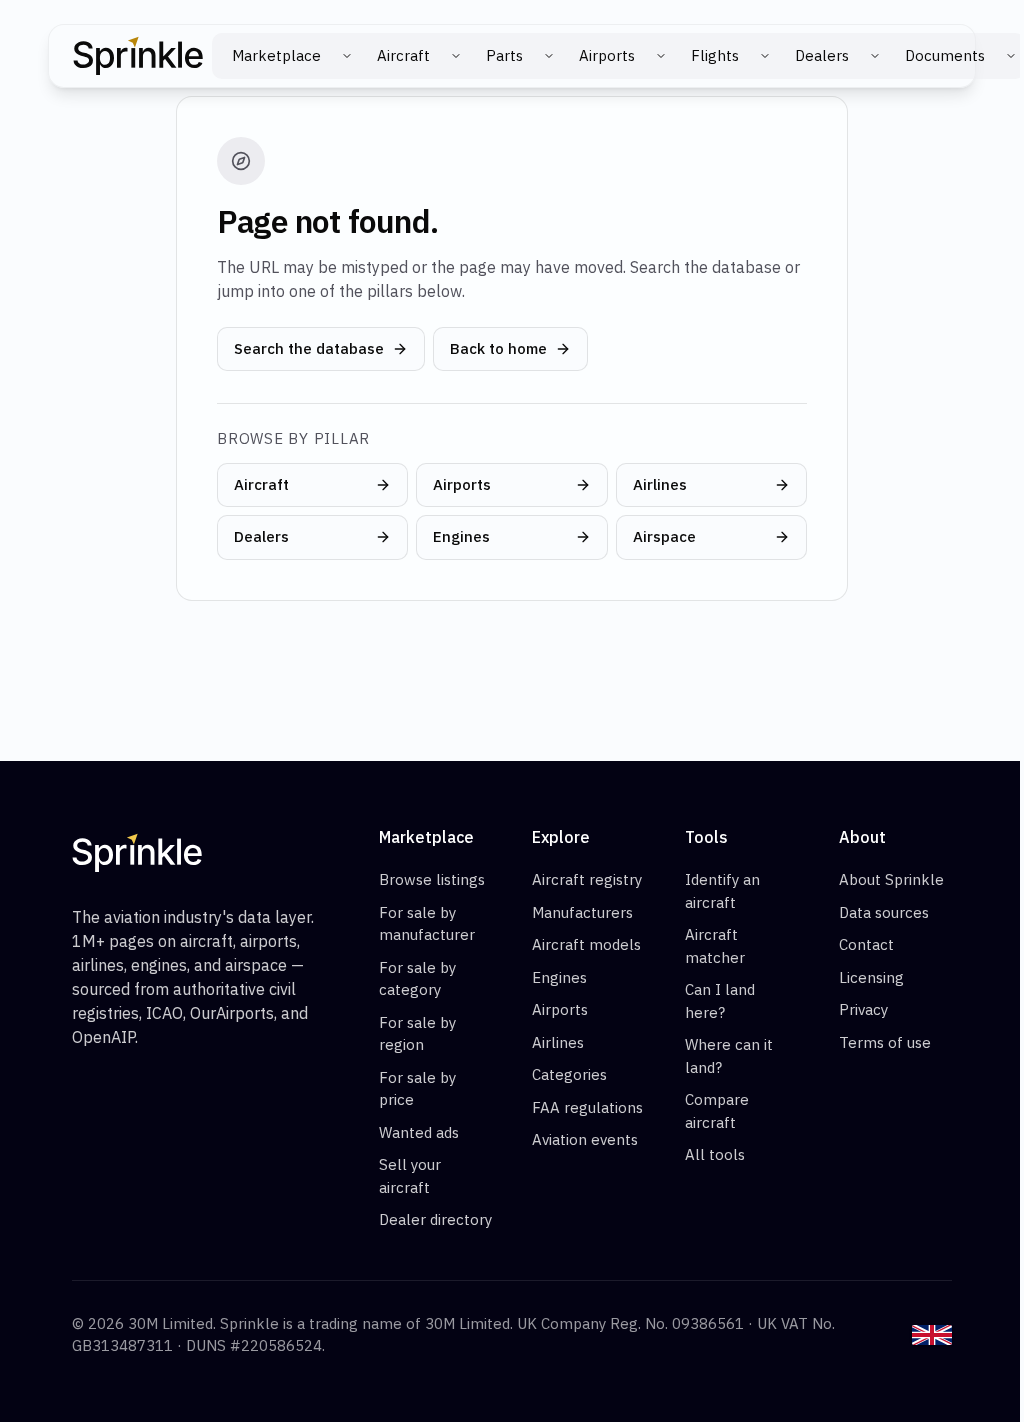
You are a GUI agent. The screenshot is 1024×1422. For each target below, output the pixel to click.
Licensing (871, 977)
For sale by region (417, 1034)
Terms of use (885, 1042)
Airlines (660, 484)
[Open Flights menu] (765, 56)
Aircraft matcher (715, 946)
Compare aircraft (717, 1111)
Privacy (863, 1009)
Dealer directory (435, 1219)
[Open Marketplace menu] (347, 56)
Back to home (498, 348)
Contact (866, 944)
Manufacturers (582, 912)
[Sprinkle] (138, 56)
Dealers (822, 55)
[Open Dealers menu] (875, 56)
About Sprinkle (891, 879)
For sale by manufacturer (427, 924)
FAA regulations (587, 1107)
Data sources (884, 912)
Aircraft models (586, 944)
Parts (504, 55)
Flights (715, 55)
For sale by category (417, 979)
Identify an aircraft (722, 891)
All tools (715, 1154)
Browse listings (432, 879)
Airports (607, 55)
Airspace (664, 536)
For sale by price (417, 1089)
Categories (569, 1074)
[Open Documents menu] (1011, 56)
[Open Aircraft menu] (456, 56)
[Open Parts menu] (549, 56)
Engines (461, 536)
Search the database (309, 348)
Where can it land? (729, 1056)
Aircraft (403, 55)
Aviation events (585, 1139)
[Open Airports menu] (661, 56)
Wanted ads (419, 1132)
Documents (945, 55)
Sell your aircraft (410, 1176)
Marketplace (276, 55)
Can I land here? (720, 1001)
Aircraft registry (587, 879)
